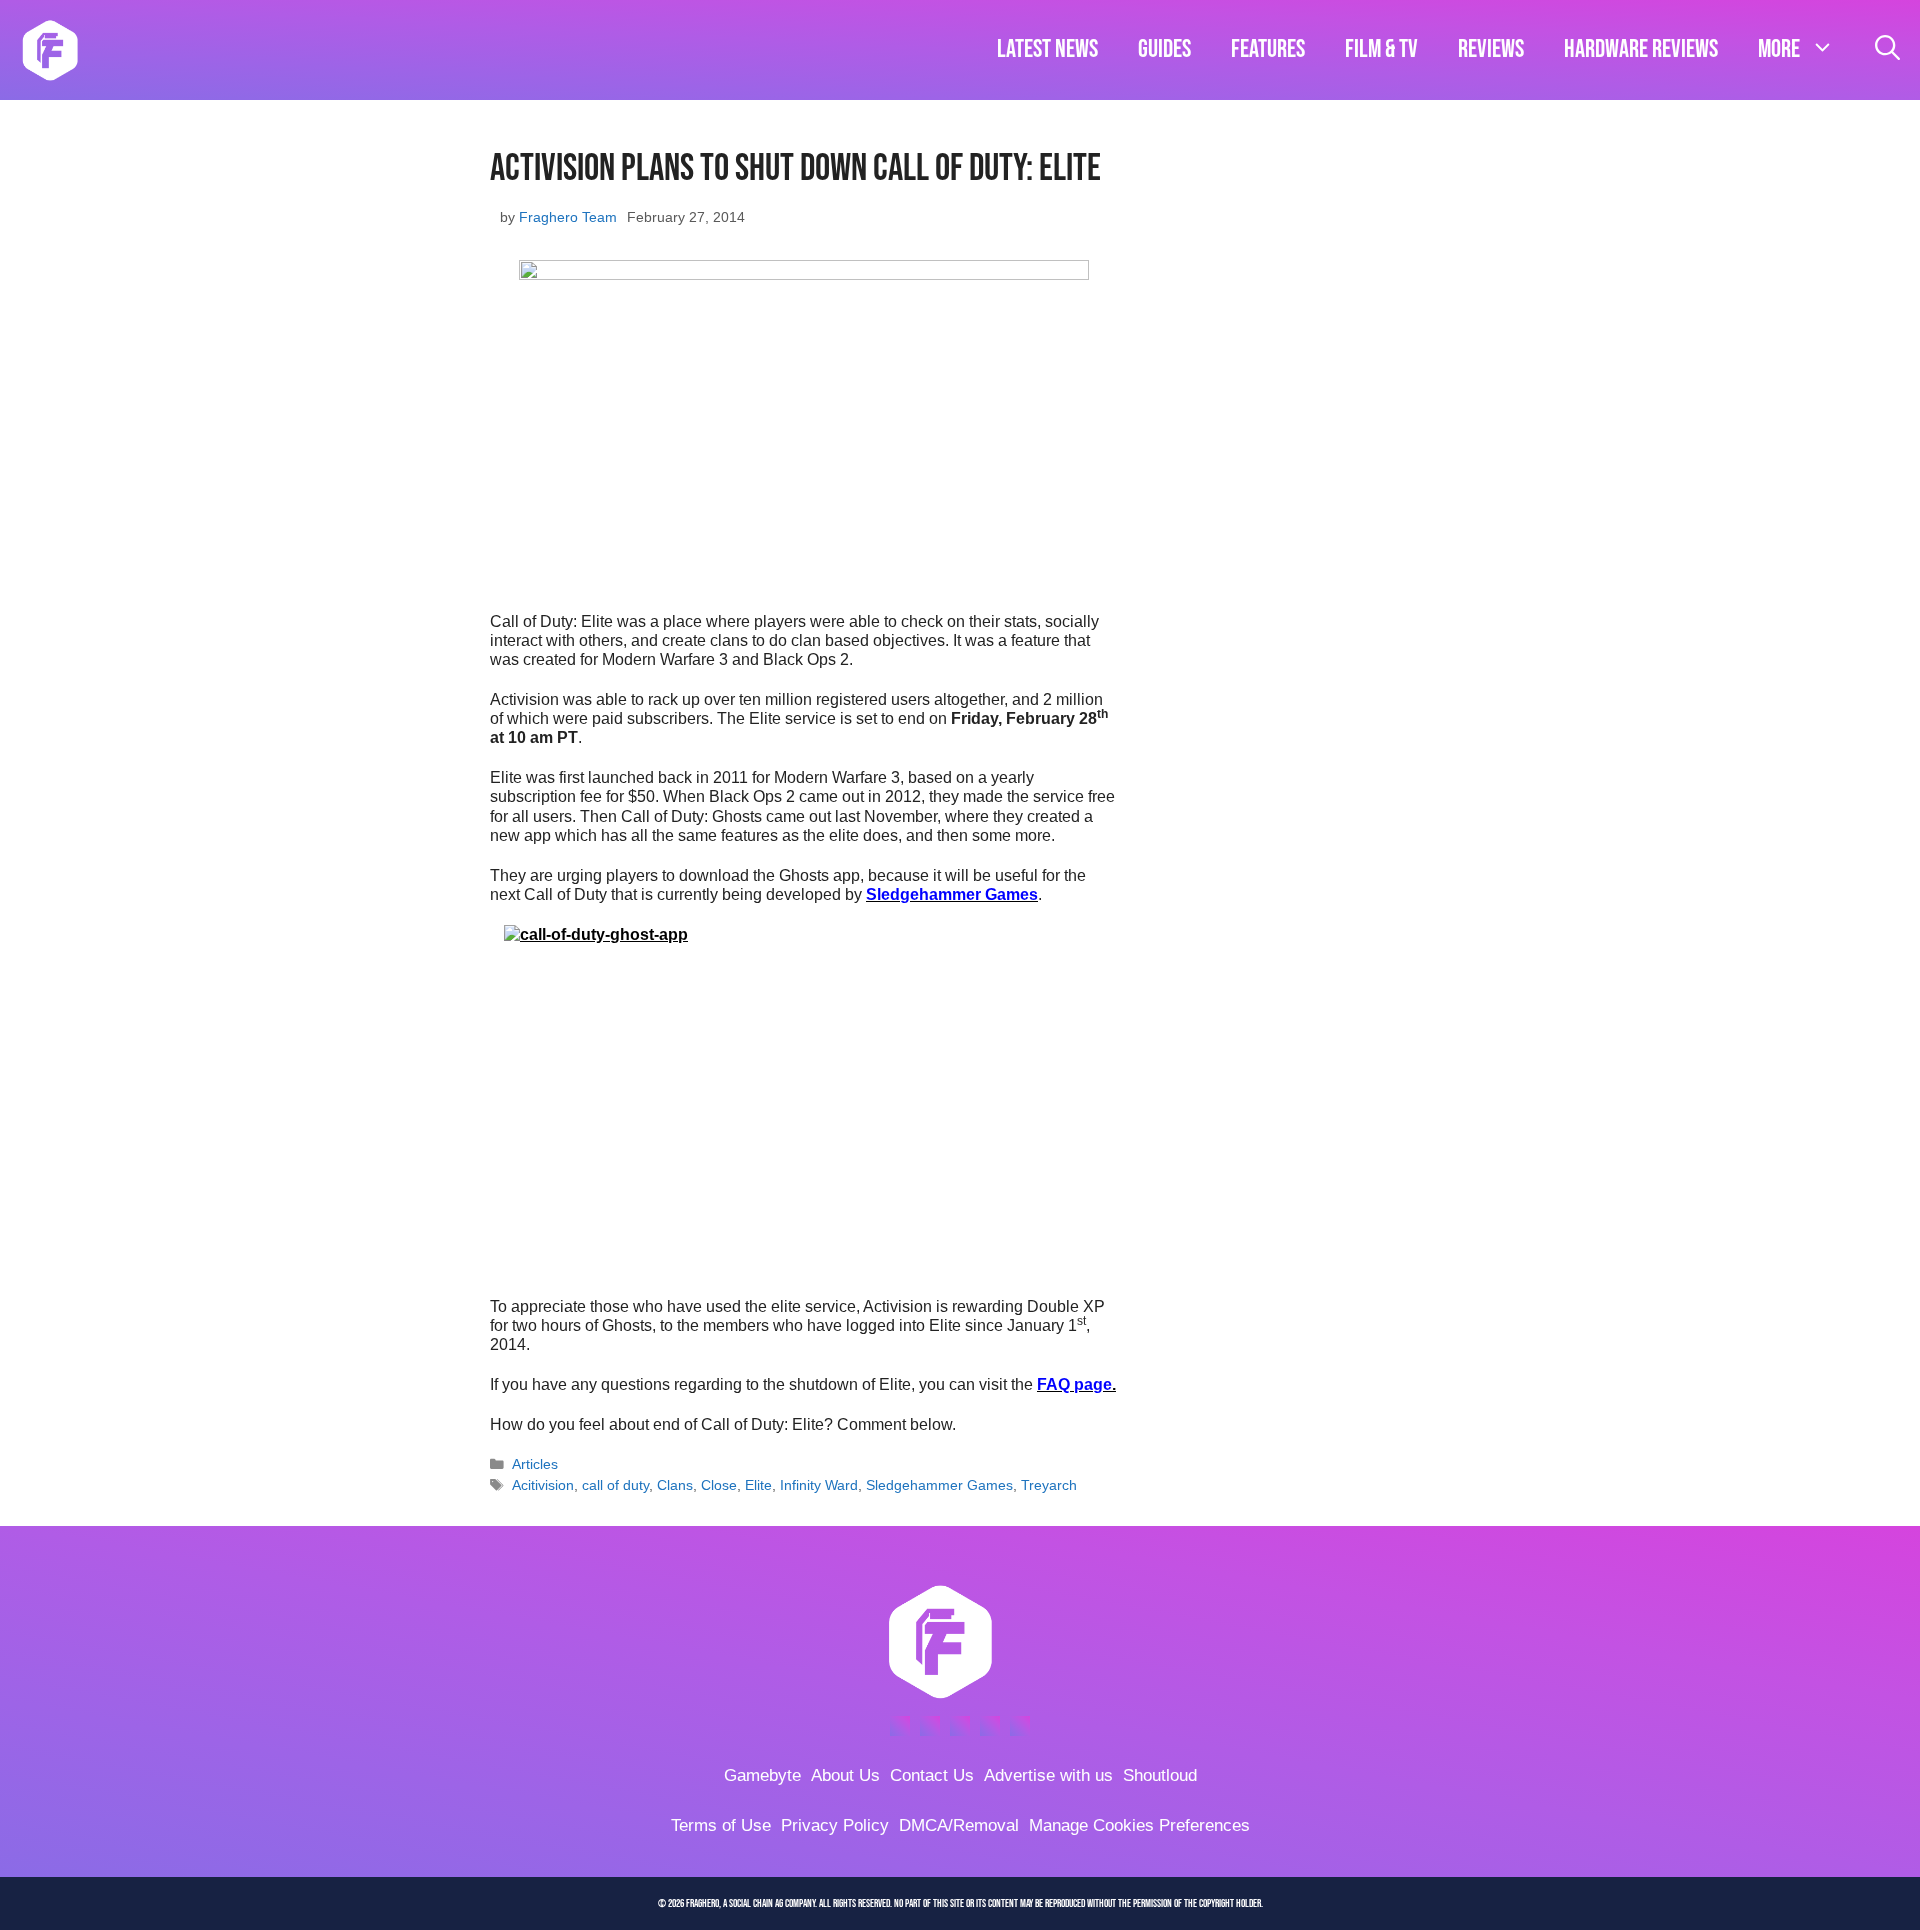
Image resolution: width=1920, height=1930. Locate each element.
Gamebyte (762, 1775)
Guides (1164, 49)
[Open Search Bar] (1887, 50)
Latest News (1047, 49)
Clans (675, 1485)
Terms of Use (721, 1825)
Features (1268, 49)
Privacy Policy (835, 1825)
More (1779, 49)
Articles (535, 1464)
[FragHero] (50, 50)
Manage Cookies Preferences (1139, 1825)
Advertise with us (1048, 1775)
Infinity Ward (819, 1485)
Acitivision (543, 1485)
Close (719, 1485)
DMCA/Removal (959, 1825)
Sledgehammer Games (939, 1485)
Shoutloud (1160, 1775)
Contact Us (932, 1775)
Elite (758, 1485)
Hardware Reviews (1641, 49)
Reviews (1491, 49)
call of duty (615, 1485)
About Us (845, 1775)
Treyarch (1049, 1485)
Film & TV (1381, 49)
